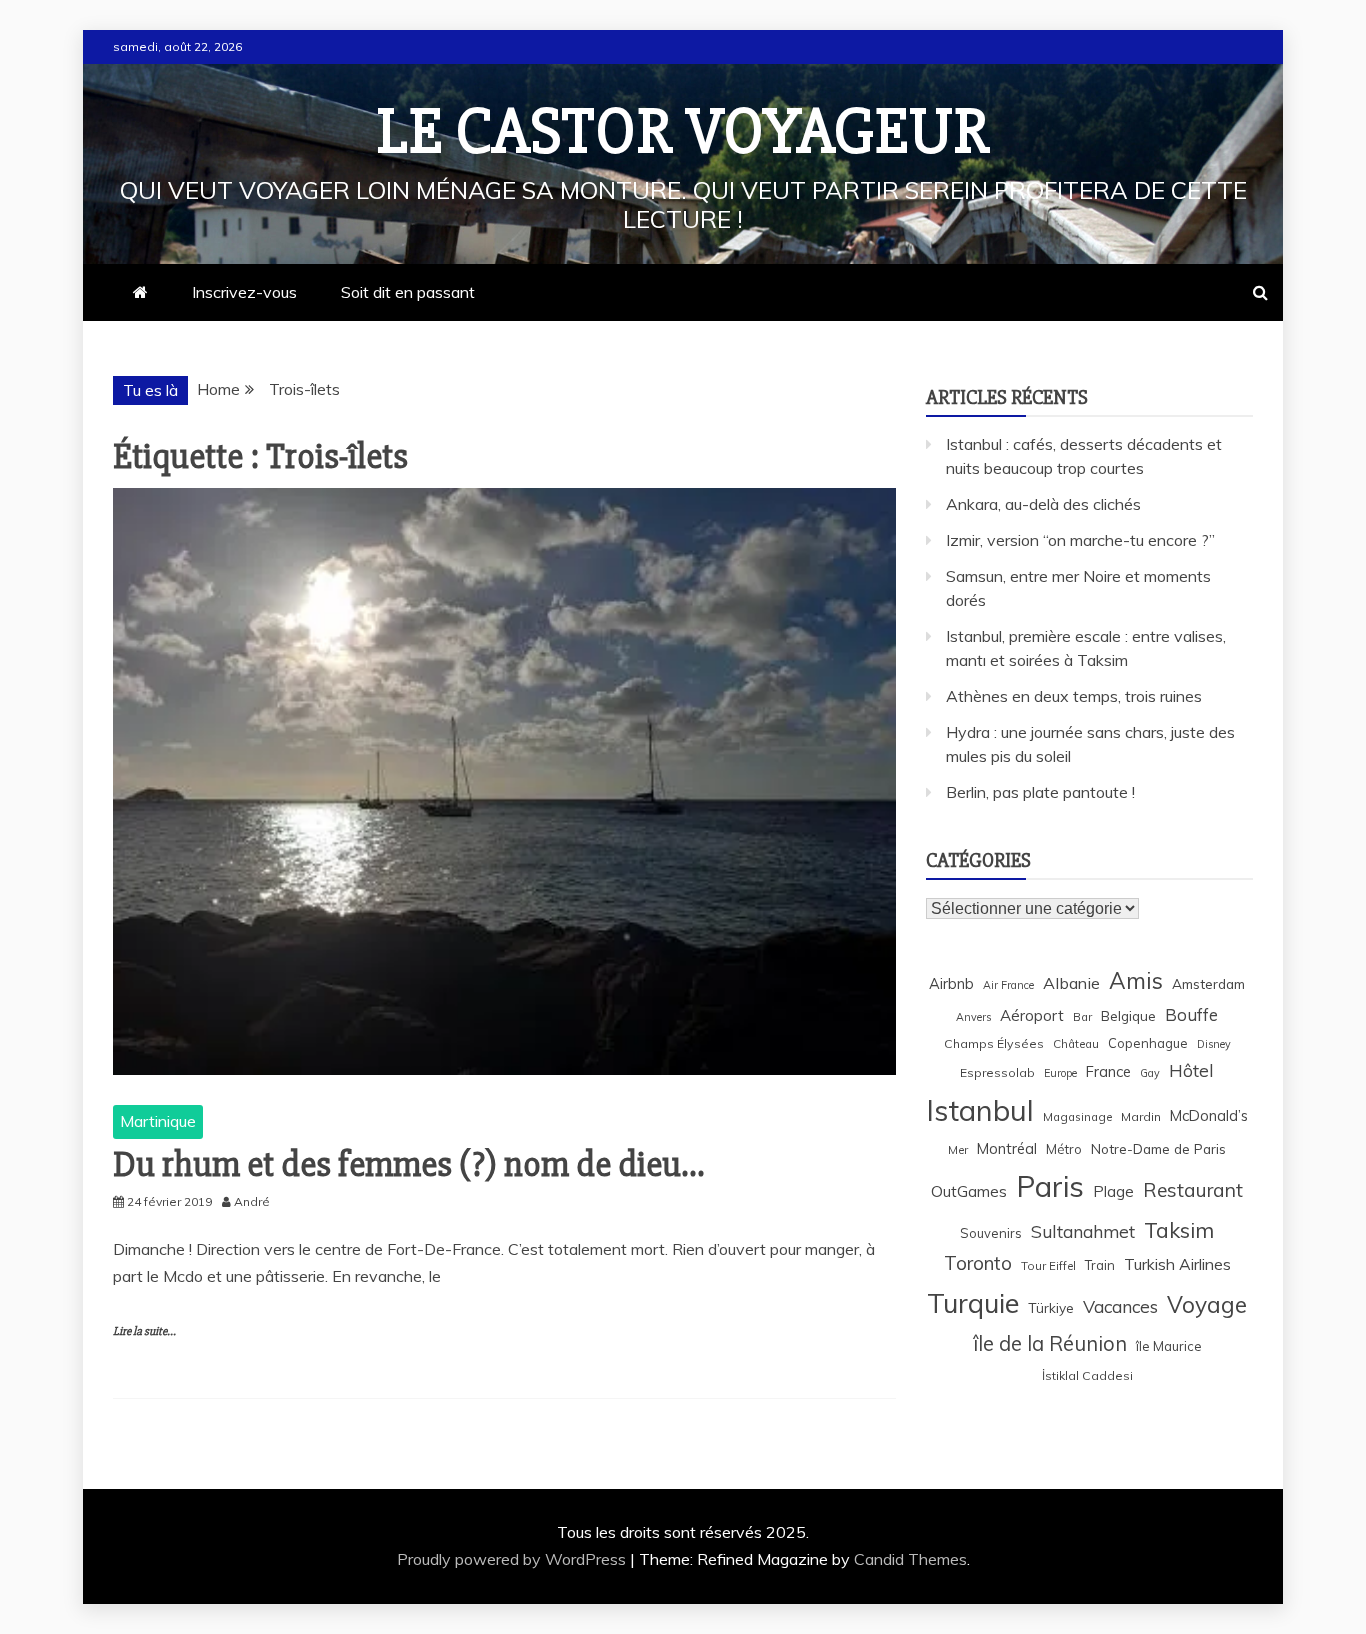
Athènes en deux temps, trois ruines (1074, 696)
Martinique (158, 1121)
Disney (1214, 1044)
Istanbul (980, 1110)
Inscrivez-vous (244, 292)
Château (1076, 1043)
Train (1100, 1265)
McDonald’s (1209, 1115)
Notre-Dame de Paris (1158, 1148)
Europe (1060, 1073)
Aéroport (1032, 1015)
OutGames (969, 1191)
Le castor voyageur (683, 132)
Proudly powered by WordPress (513, 1559)
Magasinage (1077, 1116)
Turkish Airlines (1177, 1264)
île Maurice (1169, 1346)
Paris (1050, 1186)
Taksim (1179, 1230)
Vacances (1120, 1306)
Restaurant (1193, 1190)
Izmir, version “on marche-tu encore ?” (1080, 540)
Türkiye (1051, 1307)
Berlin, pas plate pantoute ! (1040, 792)
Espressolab (997, 1072)
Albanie (1071, 983)
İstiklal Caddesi (1087, 1375)
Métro (1064, 1149)
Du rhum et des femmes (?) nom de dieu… (408, 1165)
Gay (1150, 1073)
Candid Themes (910, 1559)
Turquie (973, 1303)
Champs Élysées (994, 1043)
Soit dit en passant (408, 292)
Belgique (1128, 1015)
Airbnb (951, 983)
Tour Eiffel (1048, 1265)
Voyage (1207, 1304)
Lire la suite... (144, 1331)
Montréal (1007, 1148)
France (1108, 1071)
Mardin (1141, 1116)
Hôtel (1191, 1070)
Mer (958, 1149)
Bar (1082, 1016)
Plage (1113, 1191)
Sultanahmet (1083, 1231)
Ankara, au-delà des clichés (1043, 504)
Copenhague (1148, 1043)
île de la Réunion (1050, 1343)
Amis (1136, 980)
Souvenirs (991, 1233)
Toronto (978, 1263)
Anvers (973, 1017)
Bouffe (1191, 1014)
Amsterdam (1208, 983)
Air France (1008, 985)
